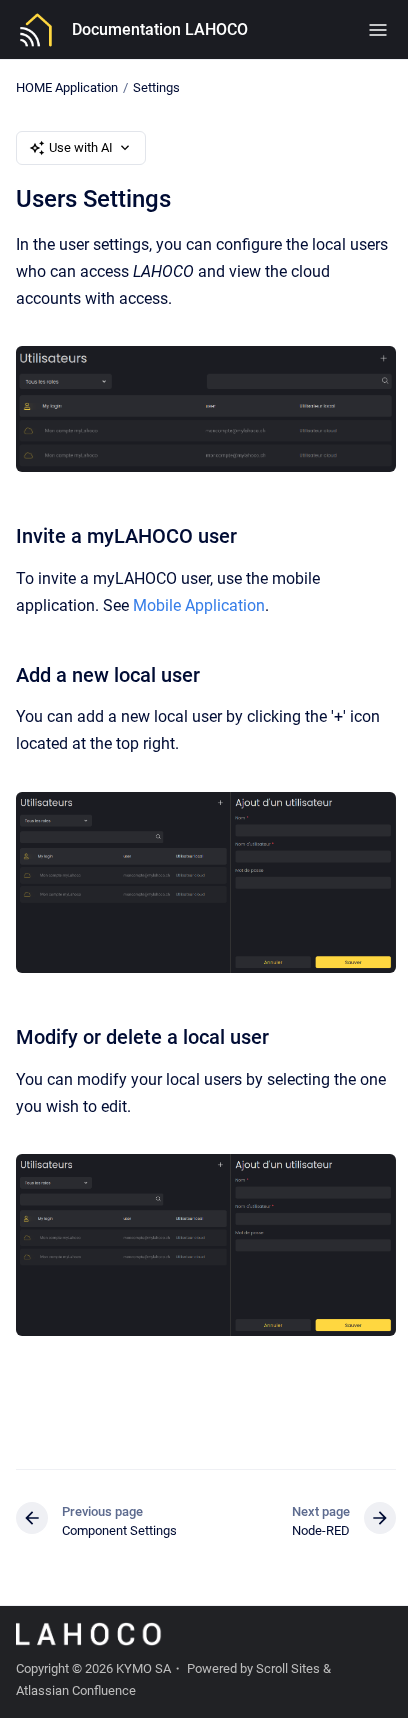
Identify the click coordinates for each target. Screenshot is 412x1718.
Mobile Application (199, 605)
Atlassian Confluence (76, 1690)
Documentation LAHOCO (160, 29)
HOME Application (67, 87)
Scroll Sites (288, 1668)
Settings (156, 87)
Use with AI (81, 147)
